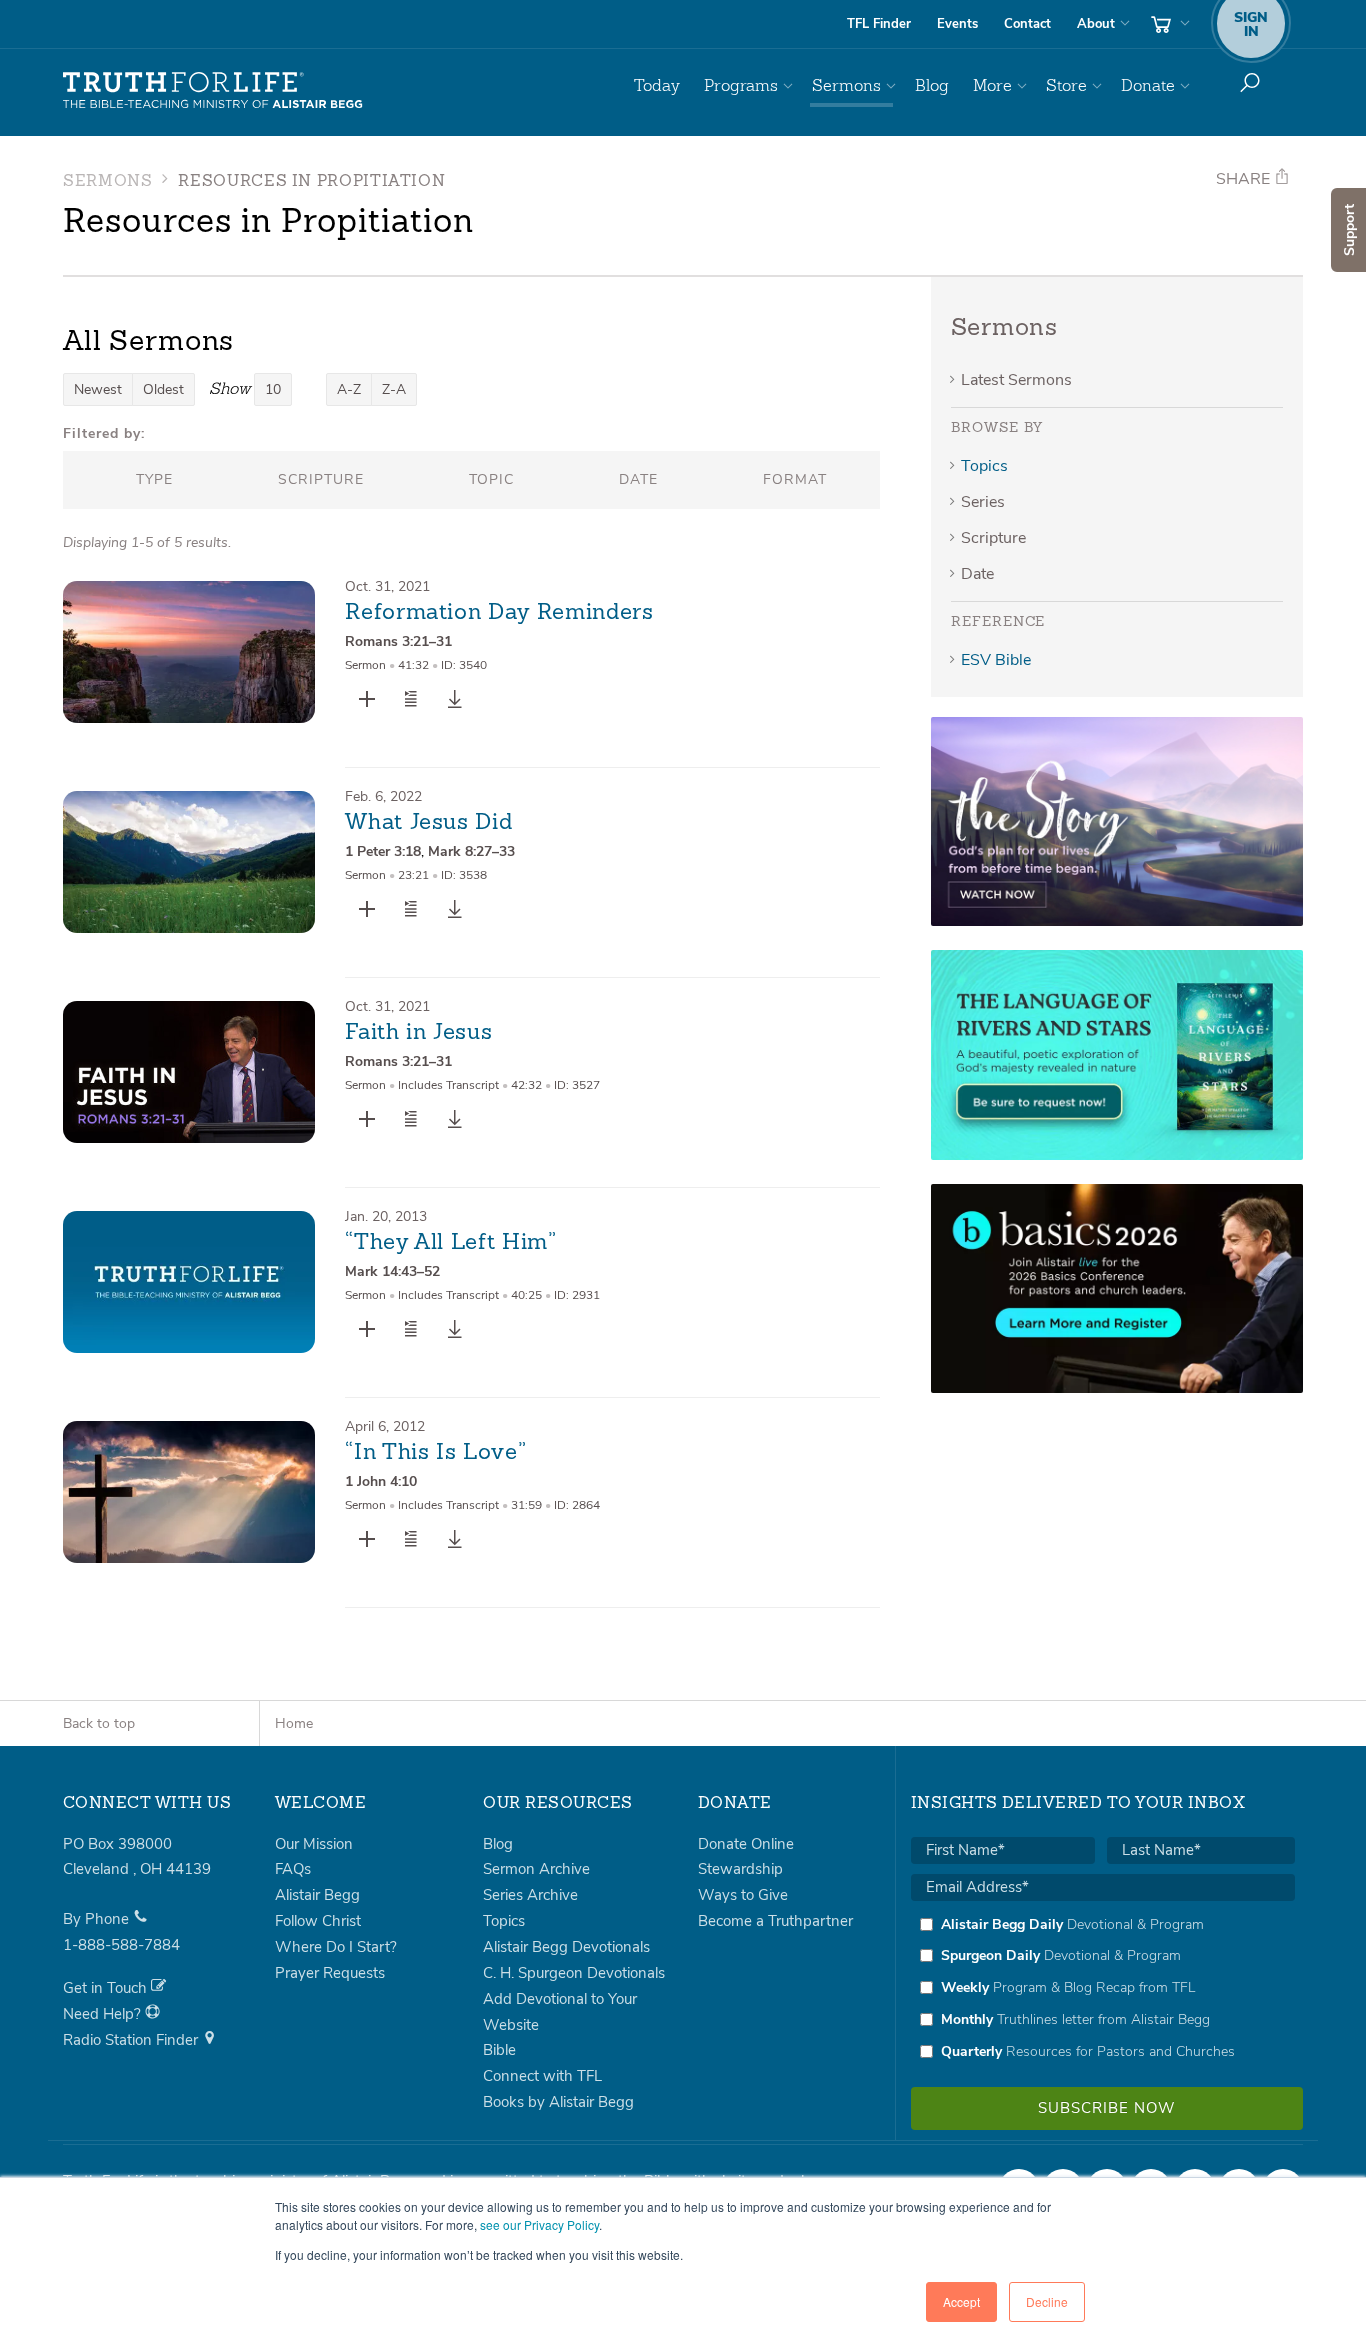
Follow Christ (318, 1921)
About (1096, 24)
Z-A (394, 389)
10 (273, 389)
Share (1245, 179)
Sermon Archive (536, 1869)
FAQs (293, 1869)
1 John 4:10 (381, 1481)
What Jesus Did (428, 823)
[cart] (1168, 24)
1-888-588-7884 (121, 1945)
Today (657, 85)
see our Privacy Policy (539, 2224)
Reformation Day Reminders (499, 613)
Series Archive (530, 1895)
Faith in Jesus (418, 1033)
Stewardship (740, 1869)
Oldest (163, 389)
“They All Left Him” (451, 1243)
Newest (98, 389)
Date (977, 574)
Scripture (993, 538)
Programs (741, 85)
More (992, 85)
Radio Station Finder (132, 2040)
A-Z (349, 389)
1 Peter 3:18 (383, 851)
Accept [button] (961, 2301)
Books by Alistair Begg (558, 2102)
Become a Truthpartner (775, 1921)
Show (229, 388)
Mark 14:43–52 (392, 1271)
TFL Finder (879, 24)
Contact (1027, 24)
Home (294, 1723)
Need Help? (104, 2014)
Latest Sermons (1016, 380)
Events (957, 24)
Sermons (846, 85)
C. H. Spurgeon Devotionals (574, 1973)
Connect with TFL (542, 2076)
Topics (984, 466)
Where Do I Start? (336, 1947)
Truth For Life (213, 91)
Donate (1148, 85)
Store (1066, 85)
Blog (932, 85)
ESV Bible (996, 660)
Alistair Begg (317, 1895)
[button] (411, 699)
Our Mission (314, 1844)
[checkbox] (1103, 1988)
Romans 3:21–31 (398, 641)
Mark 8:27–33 (471, 851)
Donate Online (746, 1844)
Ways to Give (743, 1895)
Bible (499, 2050)
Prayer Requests (330, 1973)
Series (983, 502)
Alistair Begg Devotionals (566, 1947)
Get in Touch (107, 1988)
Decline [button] (1047, 2301)
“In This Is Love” (435, 1453)
